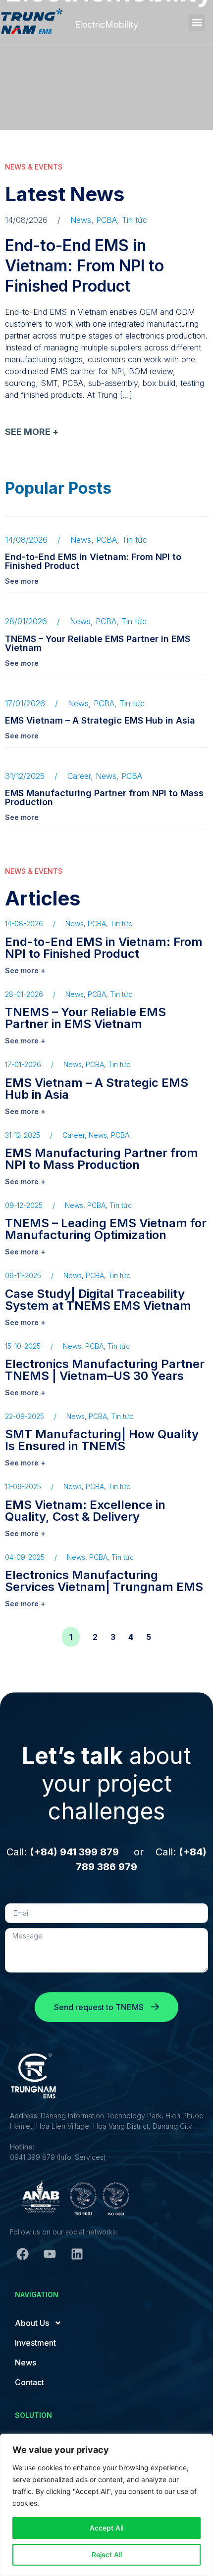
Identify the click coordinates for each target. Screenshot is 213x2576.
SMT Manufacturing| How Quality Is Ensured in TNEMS (102, 1440)
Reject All (107, 2555)
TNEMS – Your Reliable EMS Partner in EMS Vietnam (98, 643)
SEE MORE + (32, 432)
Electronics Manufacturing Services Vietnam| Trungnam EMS (104, 1581)
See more (22, 581)
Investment (35, 2343)
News (81, 220)
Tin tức (134, 220)
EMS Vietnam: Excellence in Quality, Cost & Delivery (85, 1511)
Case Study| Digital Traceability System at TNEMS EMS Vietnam (98, 1300)
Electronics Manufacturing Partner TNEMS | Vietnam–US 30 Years (105, 1370)
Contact (29, 2382)
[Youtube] (50, 2254)
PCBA (106, 220)
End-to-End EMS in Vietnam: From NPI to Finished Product (84, 266)
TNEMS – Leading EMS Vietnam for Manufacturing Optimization (106, 1229)
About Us (32, 2323)
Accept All (106, 2528)
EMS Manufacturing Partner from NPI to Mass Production (104, 797)
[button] (197, 22)
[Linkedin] (77, 2254)
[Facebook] (22, 2254)
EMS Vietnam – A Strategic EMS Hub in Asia (100, 720)
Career (79, 776)
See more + (25, 970)
